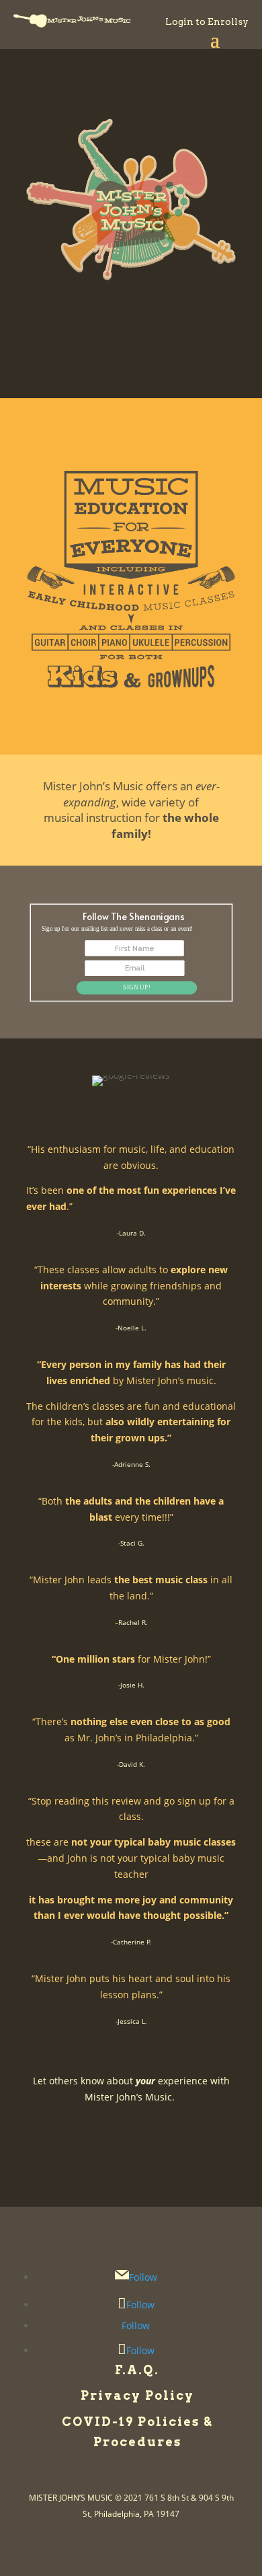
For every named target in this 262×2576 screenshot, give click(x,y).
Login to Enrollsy (207, 22)
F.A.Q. (137, 2370)
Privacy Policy (137, 2395)
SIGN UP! (137, 988)
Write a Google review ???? (131, 2122)
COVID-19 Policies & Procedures (137, 2432)
